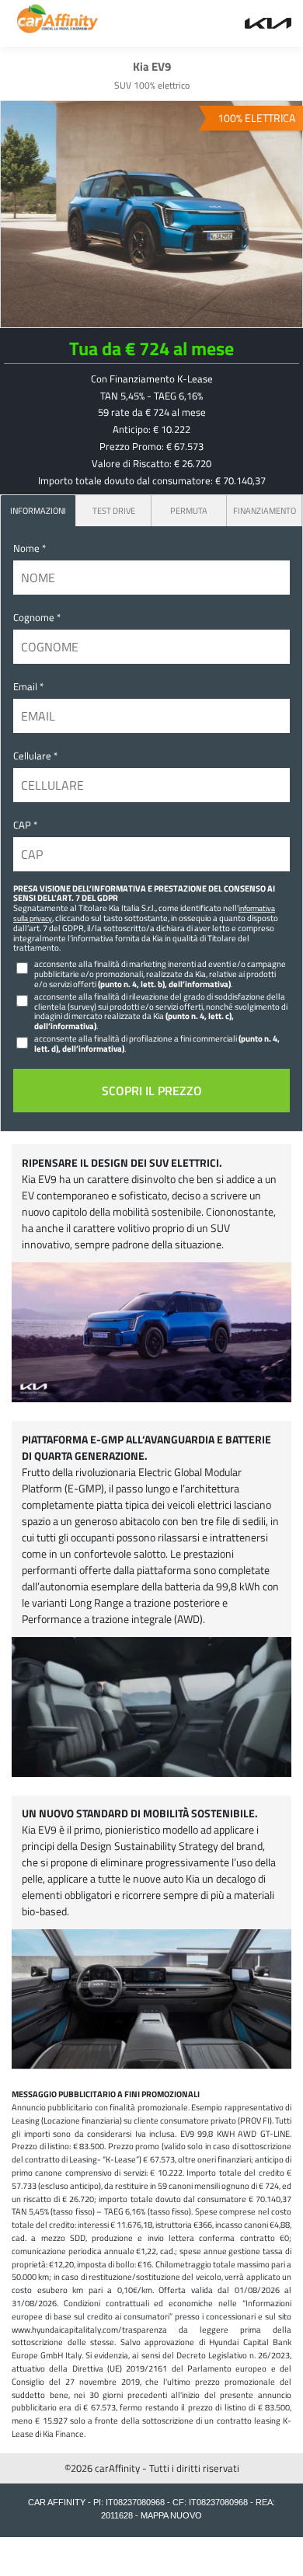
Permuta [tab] (189, 510)
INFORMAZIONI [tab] (38, 510)
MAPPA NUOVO (171, 2515)
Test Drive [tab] (114, 510)
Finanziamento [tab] (265, 510)
